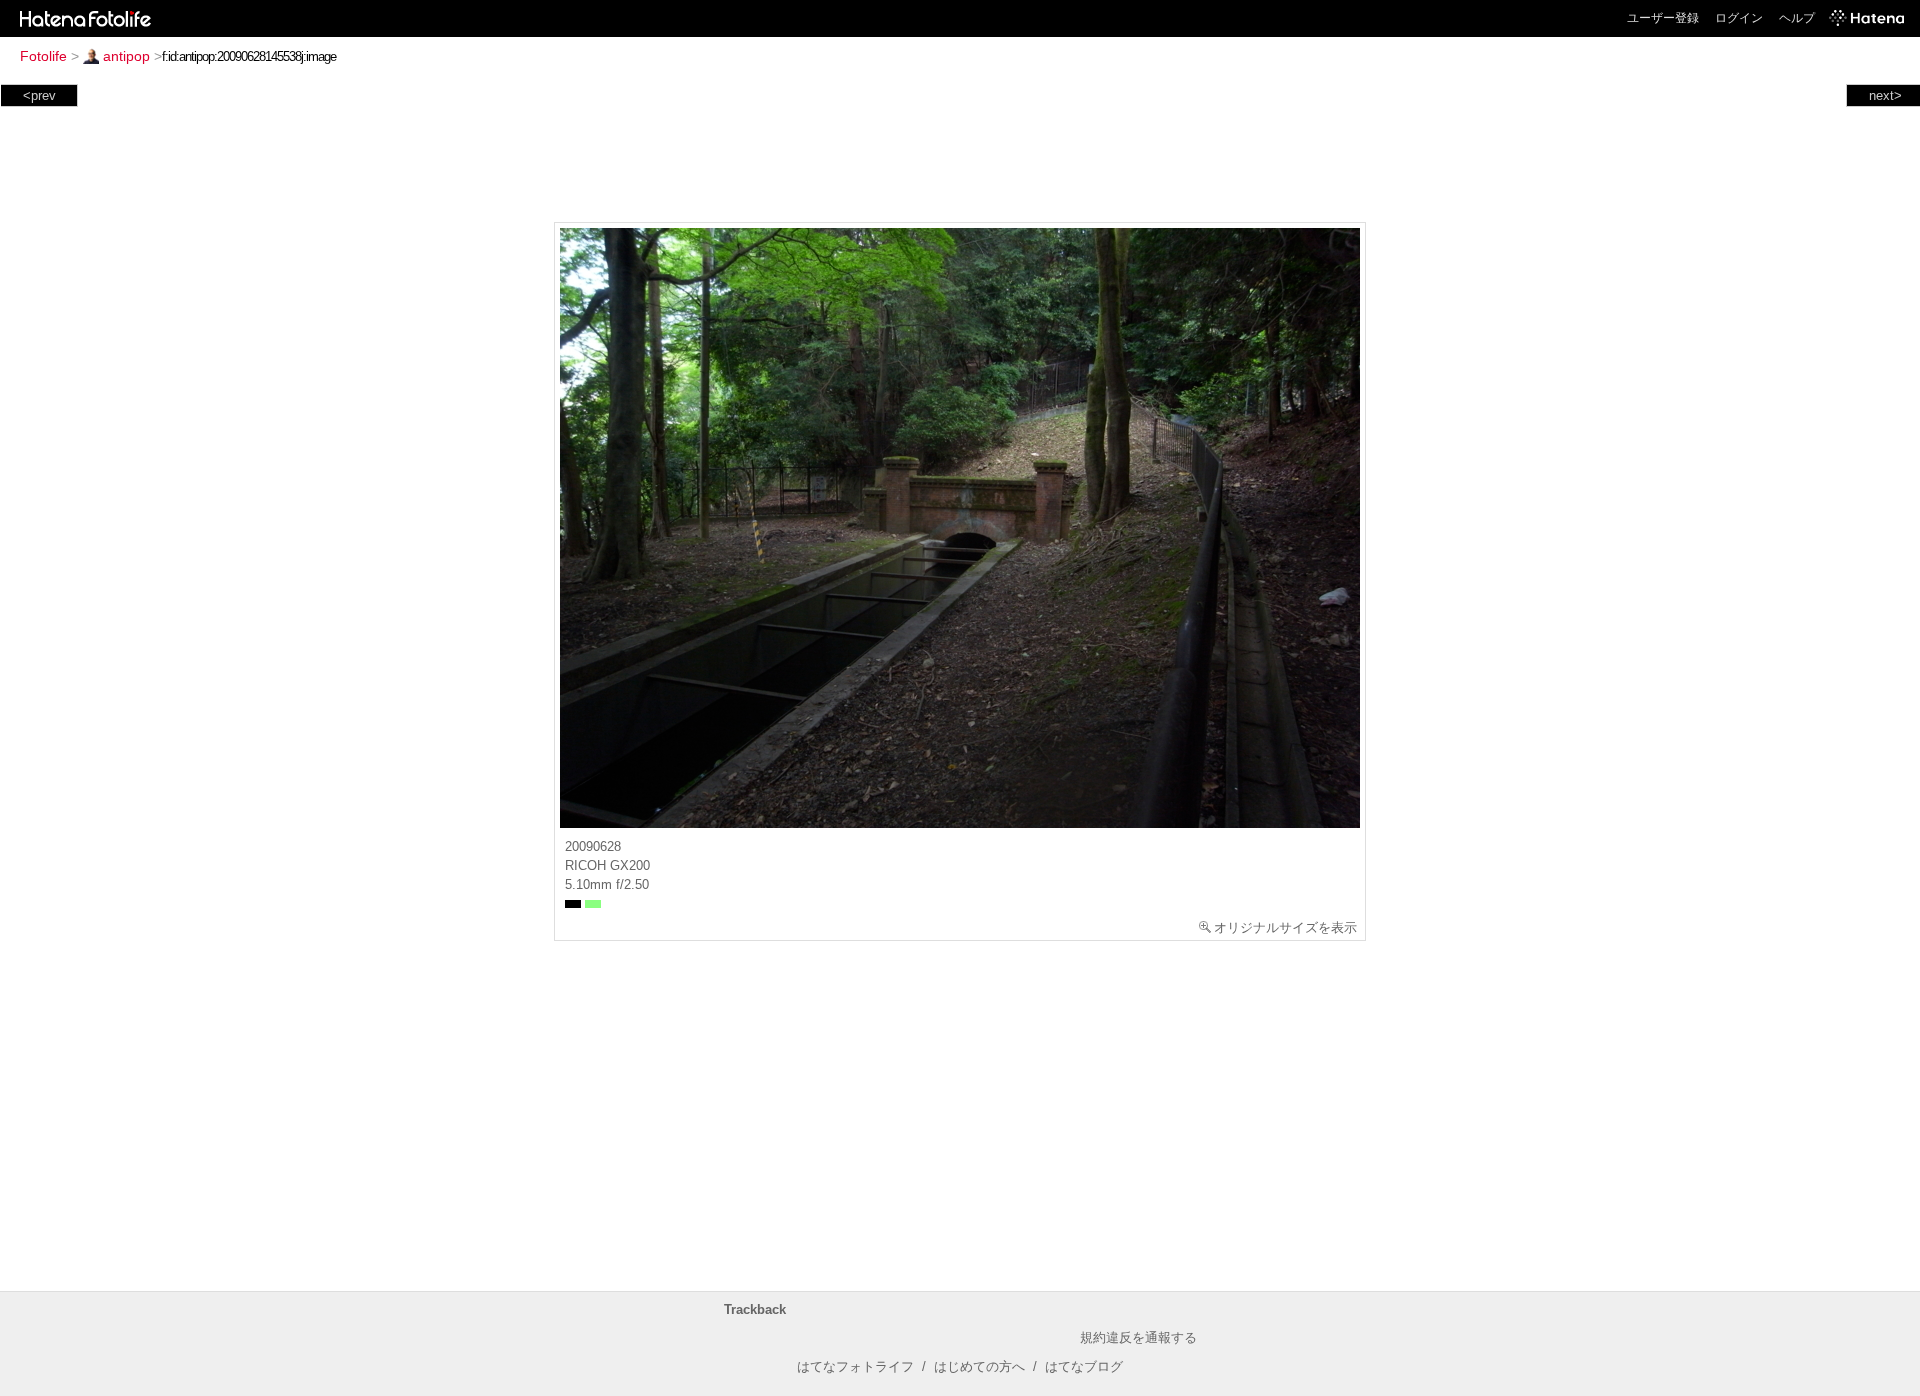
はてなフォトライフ (855, 1366)
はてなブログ (1084, 1366)
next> (1885, 95)
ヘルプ (1797, 18)
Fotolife (43, 56)
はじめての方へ (979, 1366)
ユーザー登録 (1663, 18)
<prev (39, 95)
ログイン (1739, 18)
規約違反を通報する (1138, 1337)
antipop (126, 56)
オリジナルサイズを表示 (1285, 927)
